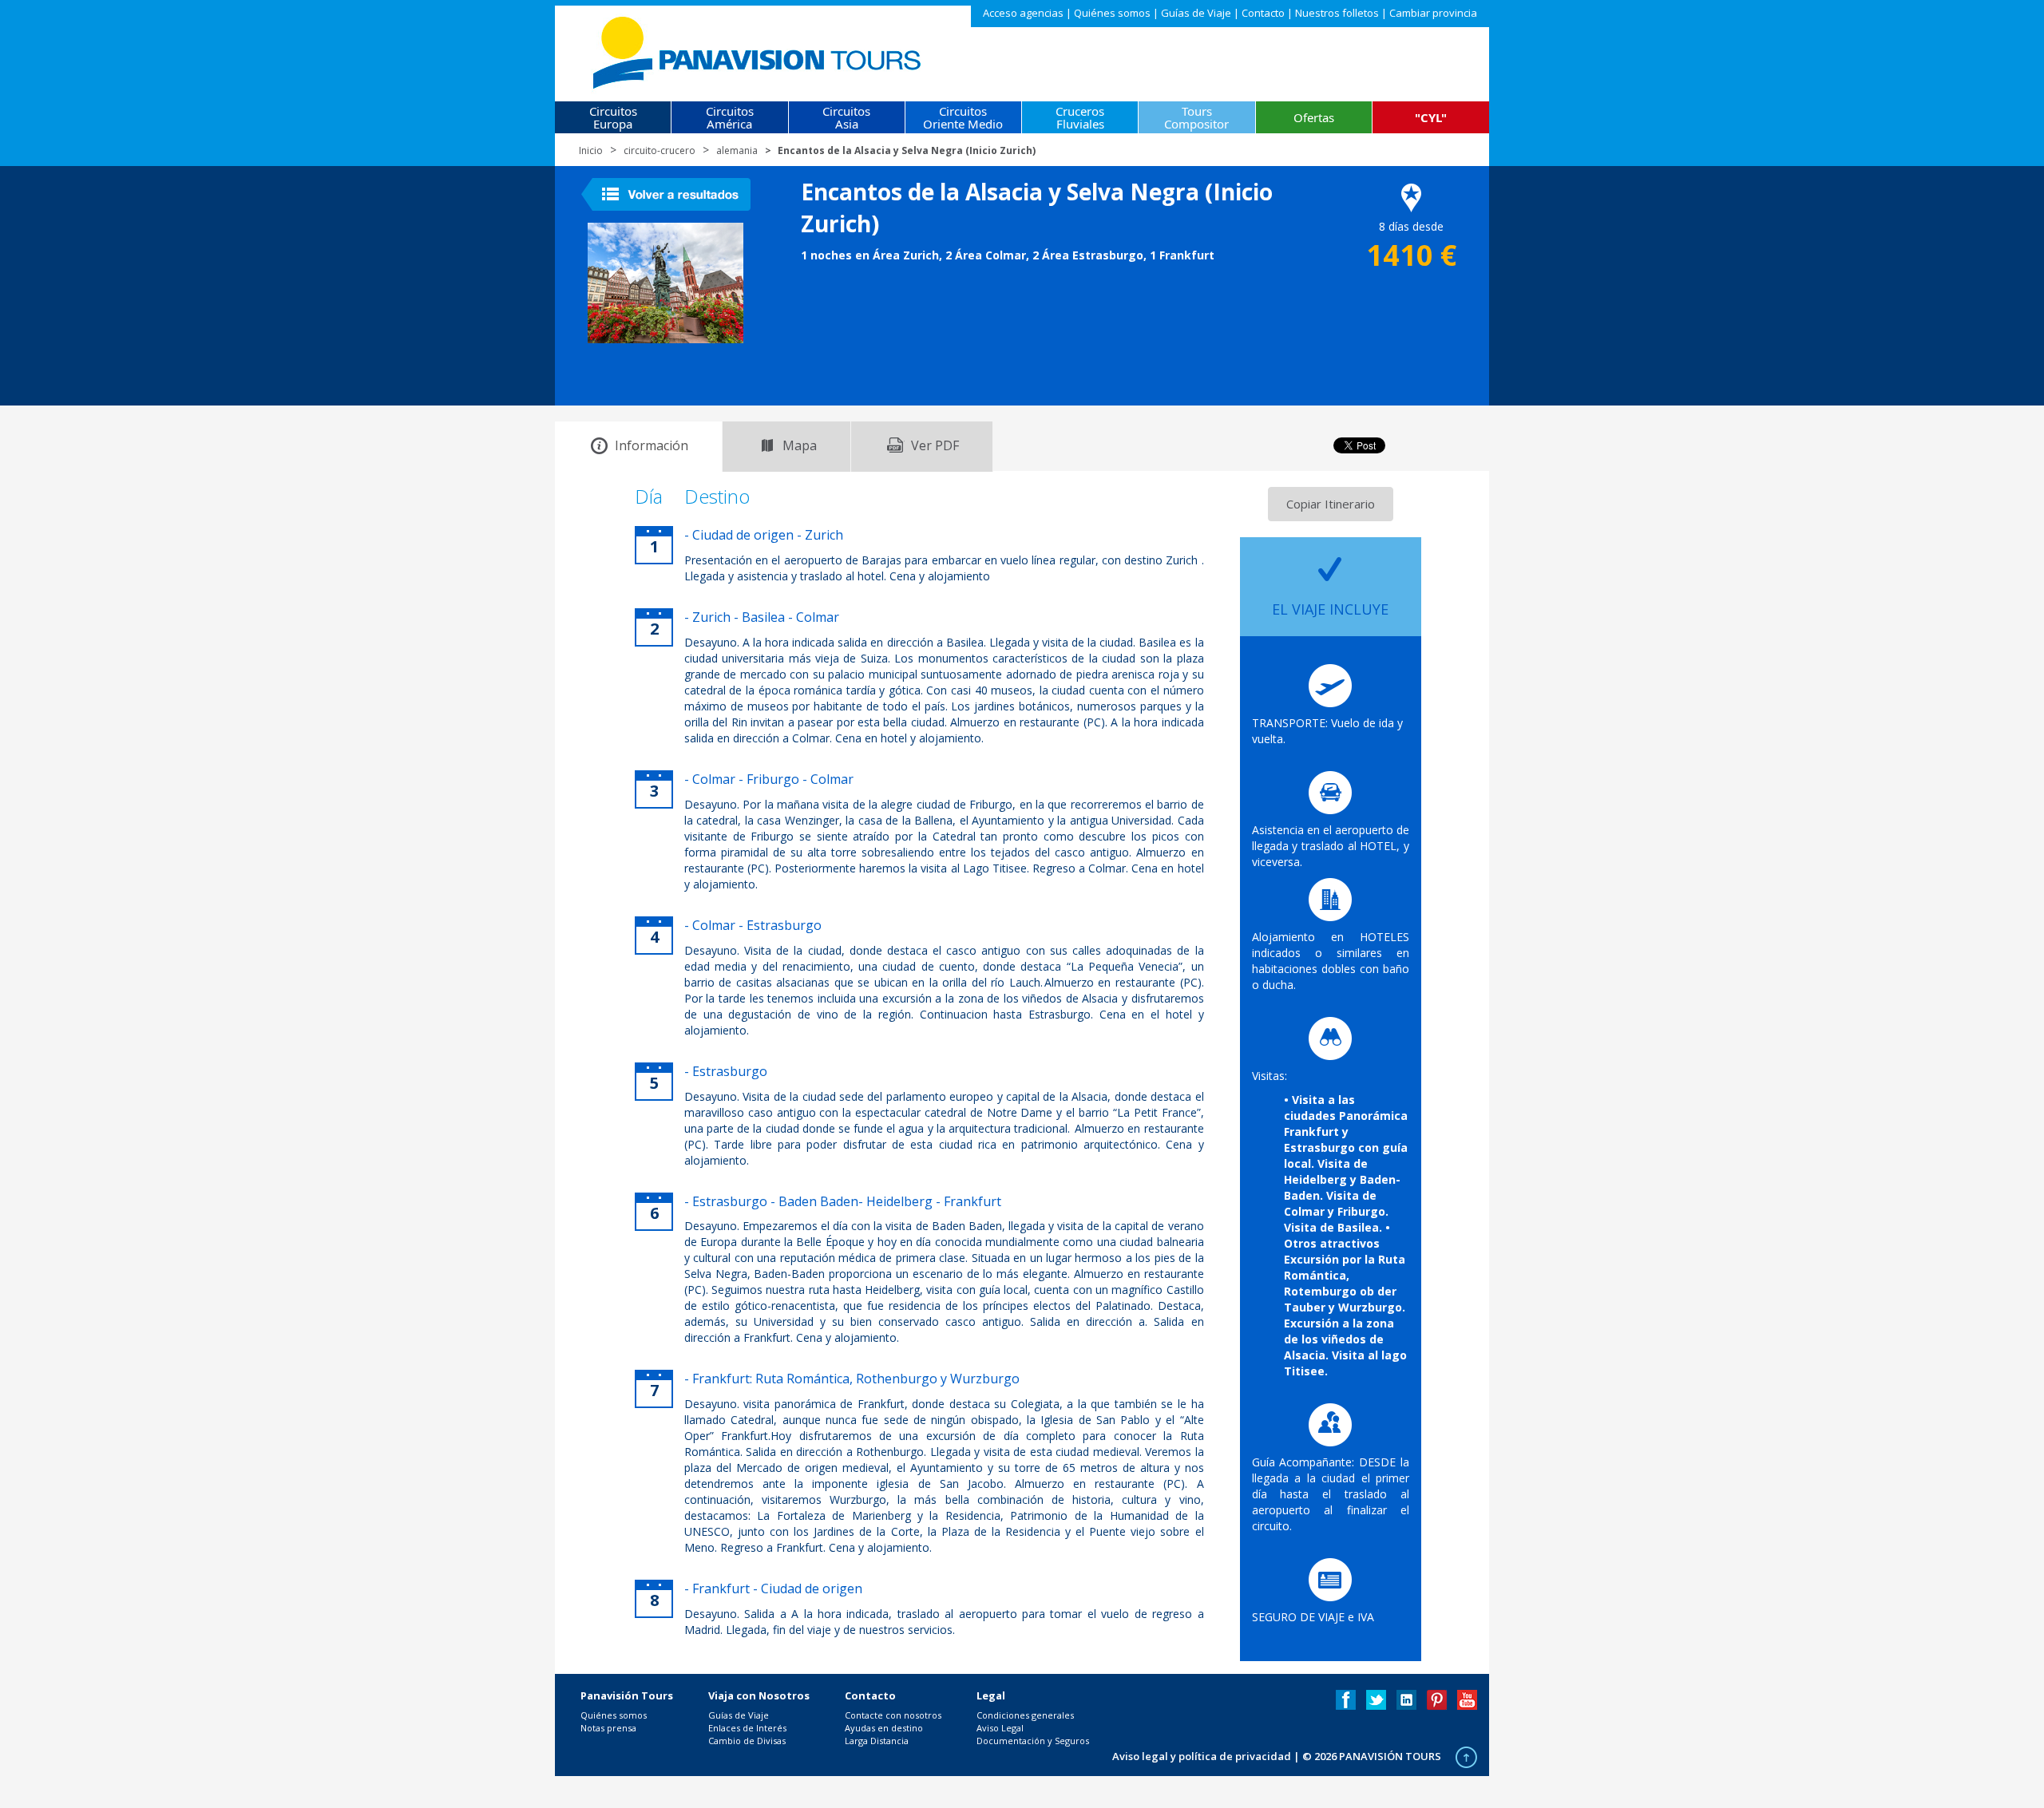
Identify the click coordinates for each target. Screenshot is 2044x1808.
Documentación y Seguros (1033, 1741)
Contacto (1263, 13)
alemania (737, 150)
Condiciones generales (1025, 1715)
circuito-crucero (660, 150)
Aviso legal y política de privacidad (1202, 1756)
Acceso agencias (1023, 13)
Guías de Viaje (1196, 13)
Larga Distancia (877, 1741)
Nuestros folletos (1337, 13)
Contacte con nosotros (893, 1715)
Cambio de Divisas (747, 1741)
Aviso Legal (1000, 1728)
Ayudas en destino (884, 1728)
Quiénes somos (1112, 13)
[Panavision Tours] (758, 49)
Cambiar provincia (1433, 13)
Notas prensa (608, 1728)
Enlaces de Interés (747, 1728)
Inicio (591, 150)
